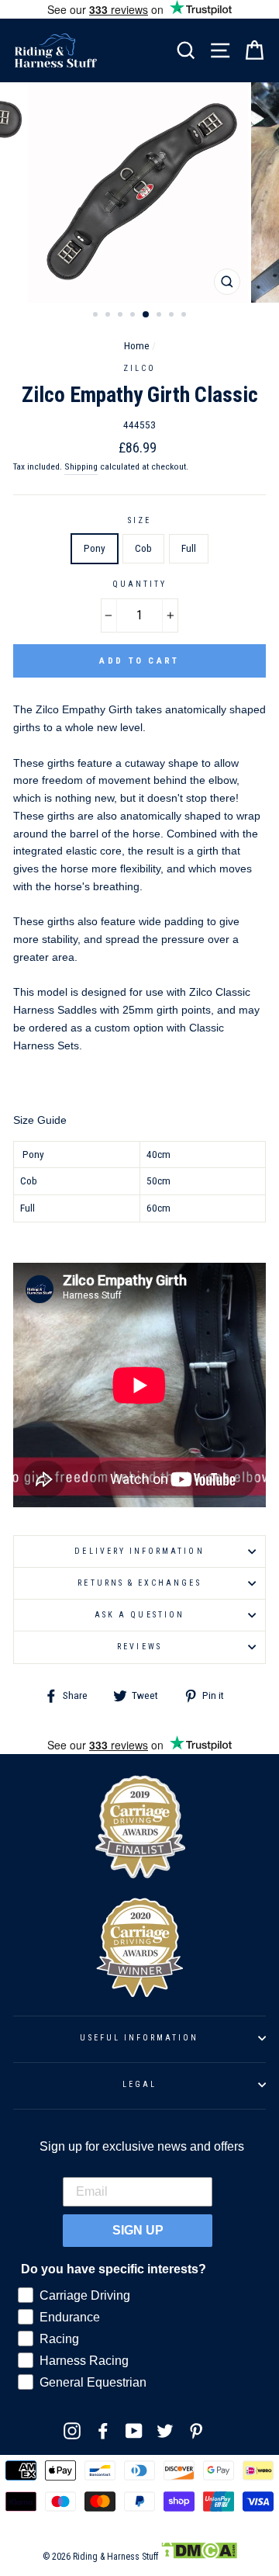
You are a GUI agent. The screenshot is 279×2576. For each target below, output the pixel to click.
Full (189, 548)
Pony (95, 548)
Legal (139, 2084)
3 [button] (122, 316)
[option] (139, 192)
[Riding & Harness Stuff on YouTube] (134, 2431)
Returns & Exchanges (139, 1583)
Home (137, 345)
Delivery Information (139, 1551)
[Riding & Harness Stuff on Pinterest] (196, 2431)
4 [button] (134, 316)
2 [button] (109, 316)
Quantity (139, 584)
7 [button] (173, 316)
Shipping (81, 466)
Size (139, 520)
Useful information (139, 2038)
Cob (143, 548)
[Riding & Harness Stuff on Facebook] (103, 2431)
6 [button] (160, 316)
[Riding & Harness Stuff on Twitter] (165, 2431)
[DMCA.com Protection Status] (199, 2557)
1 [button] (97, 316)
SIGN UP (138, 2230)
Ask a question (139, 1615)
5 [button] (146, 315)
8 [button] (185, 316)
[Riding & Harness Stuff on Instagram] (72, 2431)
